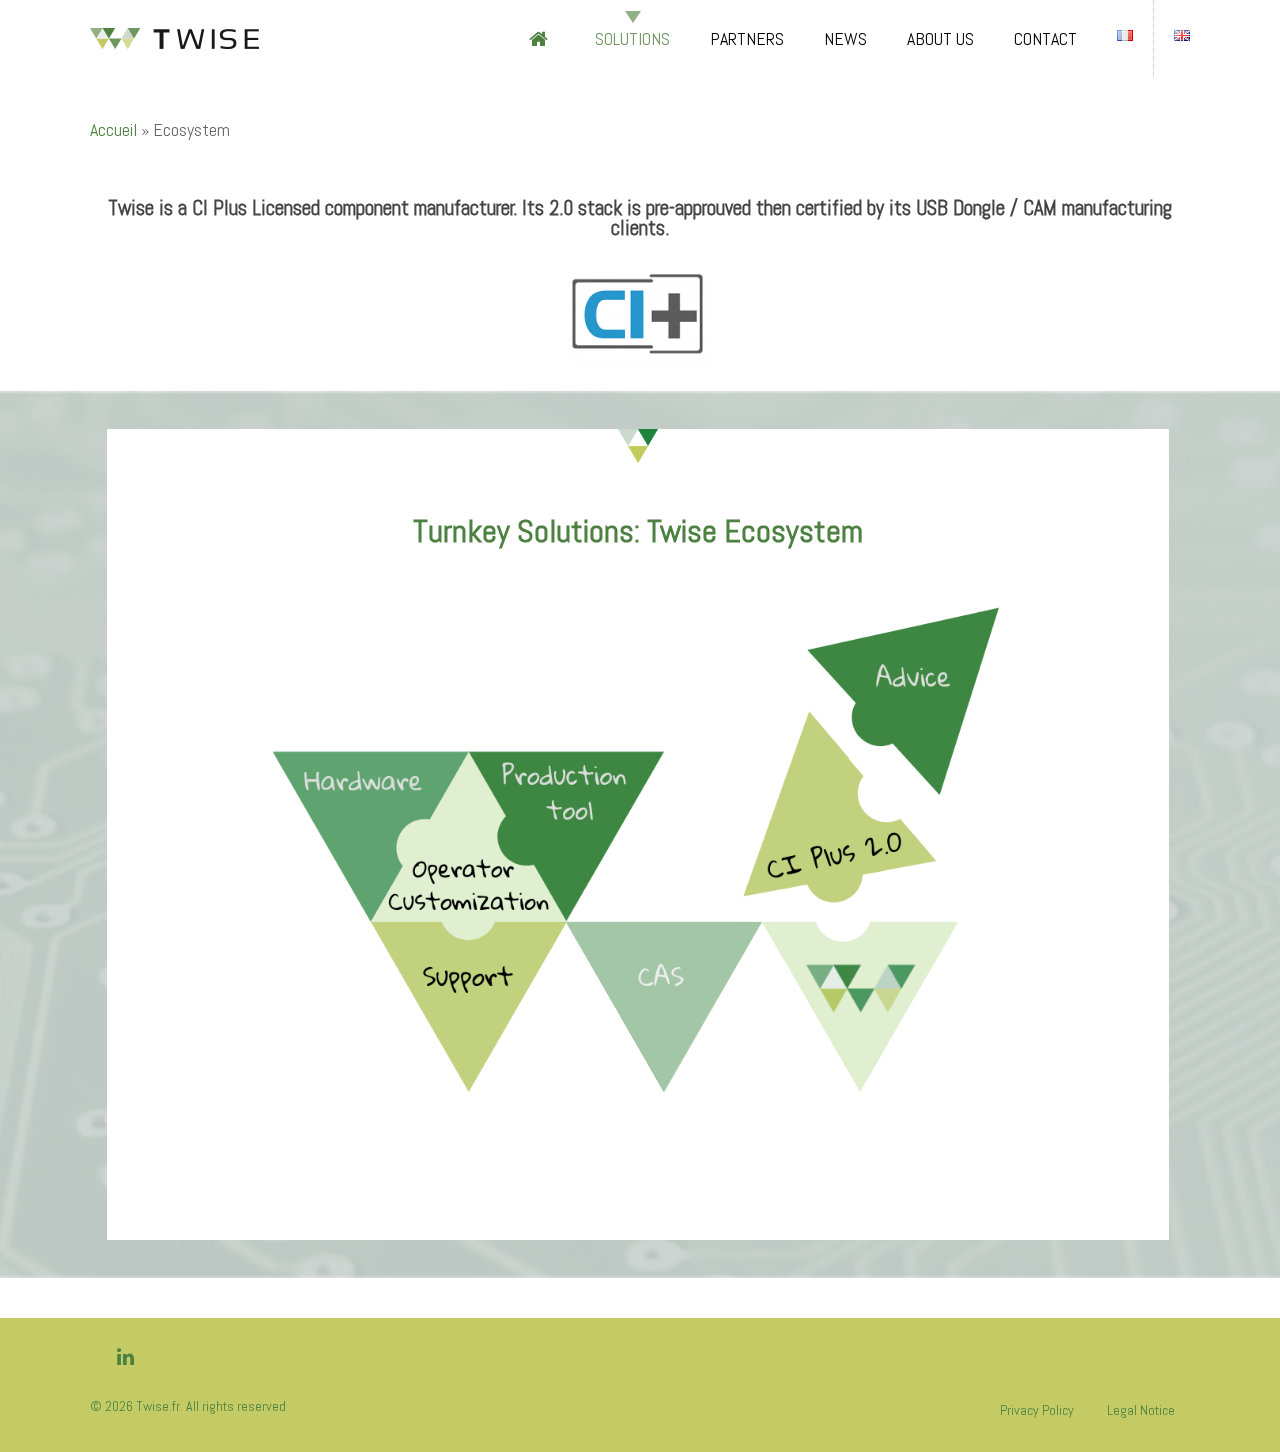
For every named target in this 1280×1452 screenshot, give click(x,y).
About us (940, 38)
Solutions (632, 38)
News (845, 38)
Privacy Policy (1037, 1410)
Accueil (113, 129)
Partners (747, 38)
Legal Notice (1141, 1410)
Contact (1045, 38)
